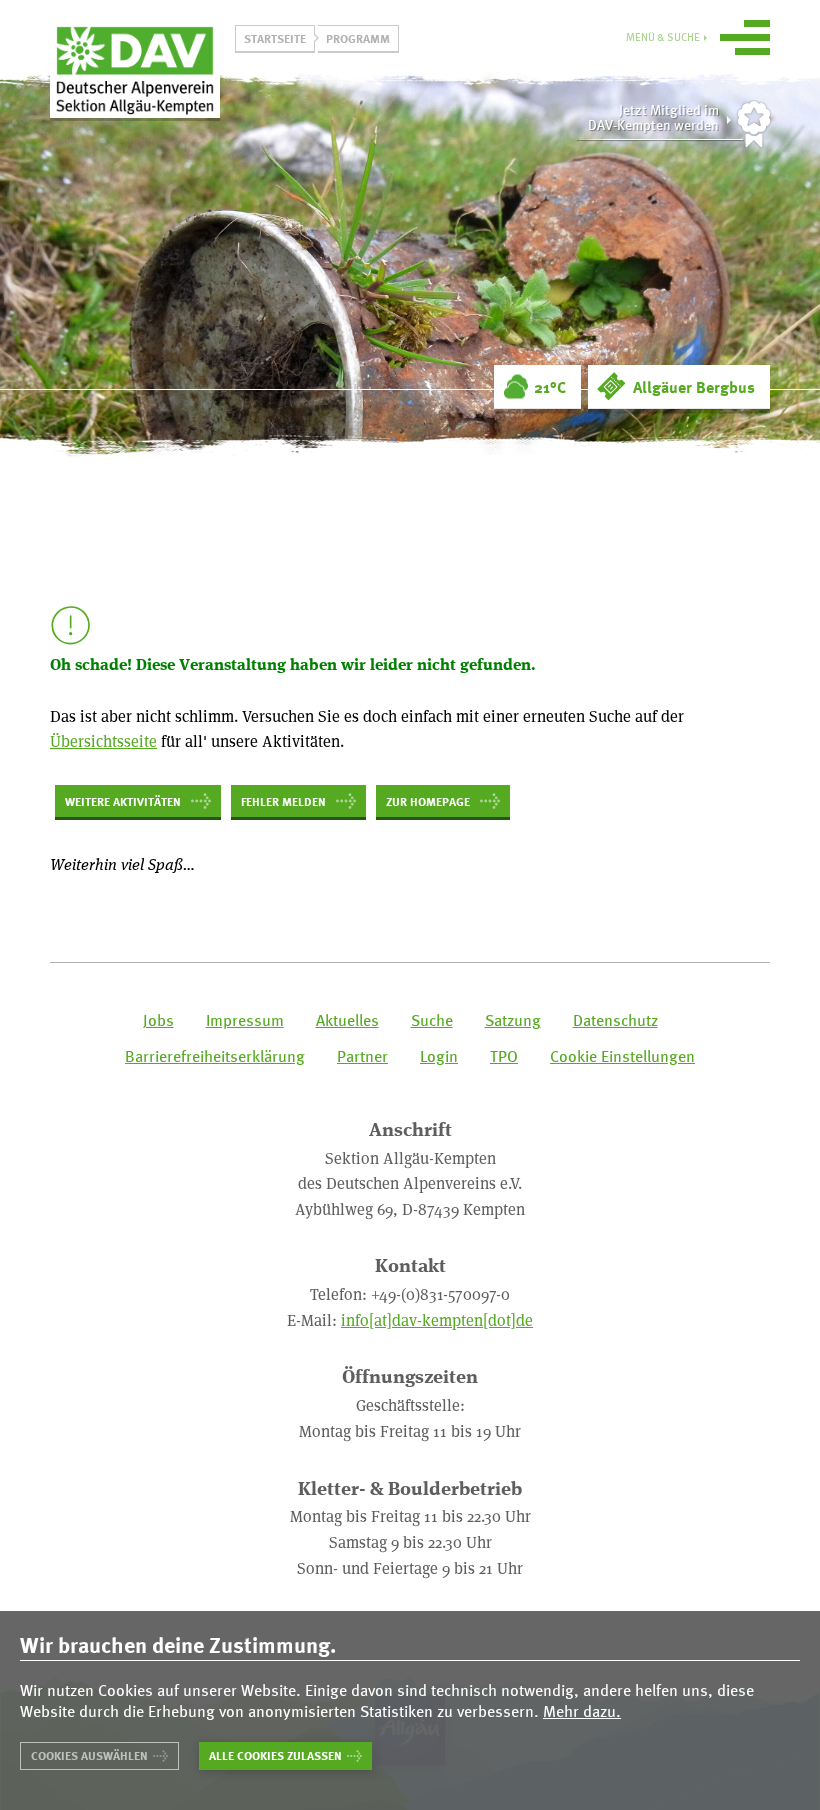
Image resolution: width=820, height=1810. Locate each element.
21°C (550, 387)
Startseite (275, 38)
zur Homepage (428, 801)
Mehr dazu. (582, 1711)
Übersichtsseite (103, 740)
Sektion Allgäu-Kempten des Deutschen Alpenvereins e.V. (135, 69)
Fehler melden (283, 801)
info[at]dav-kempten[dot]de (437, 1319)
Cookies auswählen (89, 1755)
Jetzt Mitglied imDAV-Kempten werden (653, 117)
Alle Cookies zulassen (275, 1755)
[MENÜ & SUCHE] (745, 41)
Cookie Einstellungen (622, 1056)
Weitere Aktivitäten (123, 801)
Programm (358, 38)
